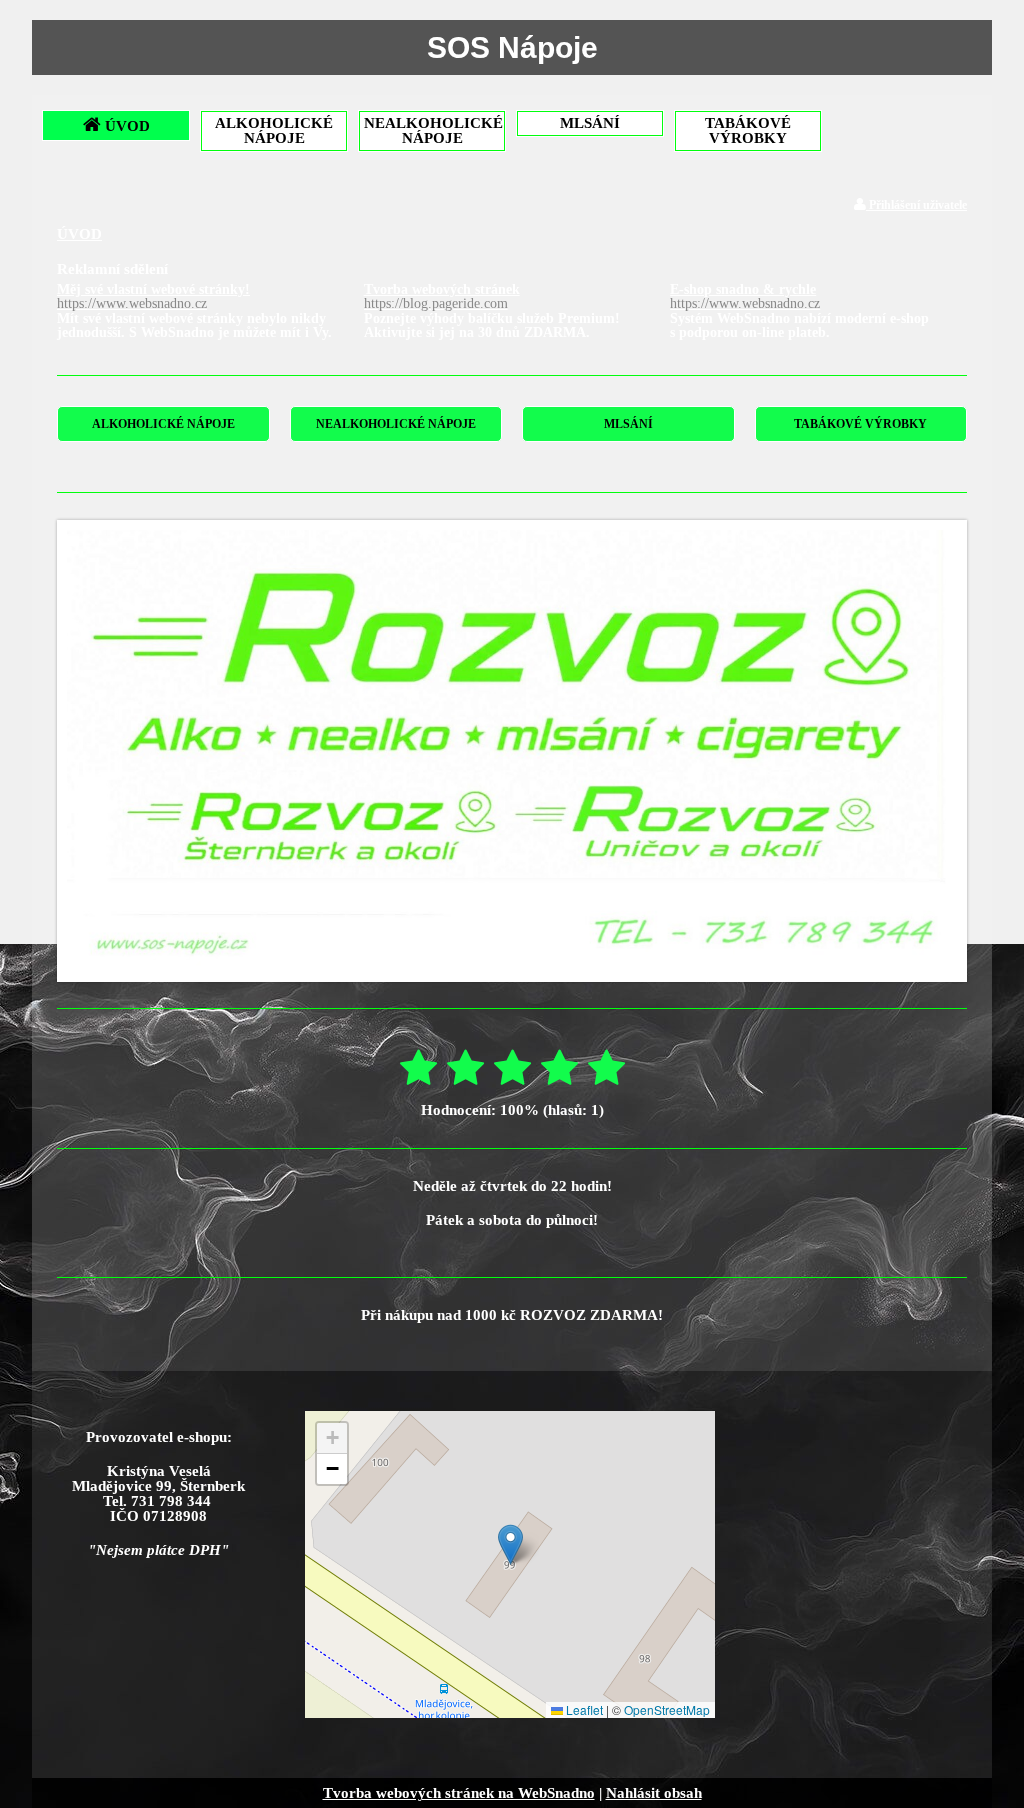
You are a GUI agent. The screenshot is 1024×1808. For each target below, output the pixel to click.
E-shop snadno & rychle (745, 296)
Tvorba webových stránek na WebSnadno (459, 1793)
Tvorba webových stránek (442, 296)
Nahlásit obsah (654, 1793)
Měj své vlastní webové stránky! (153, 296)
